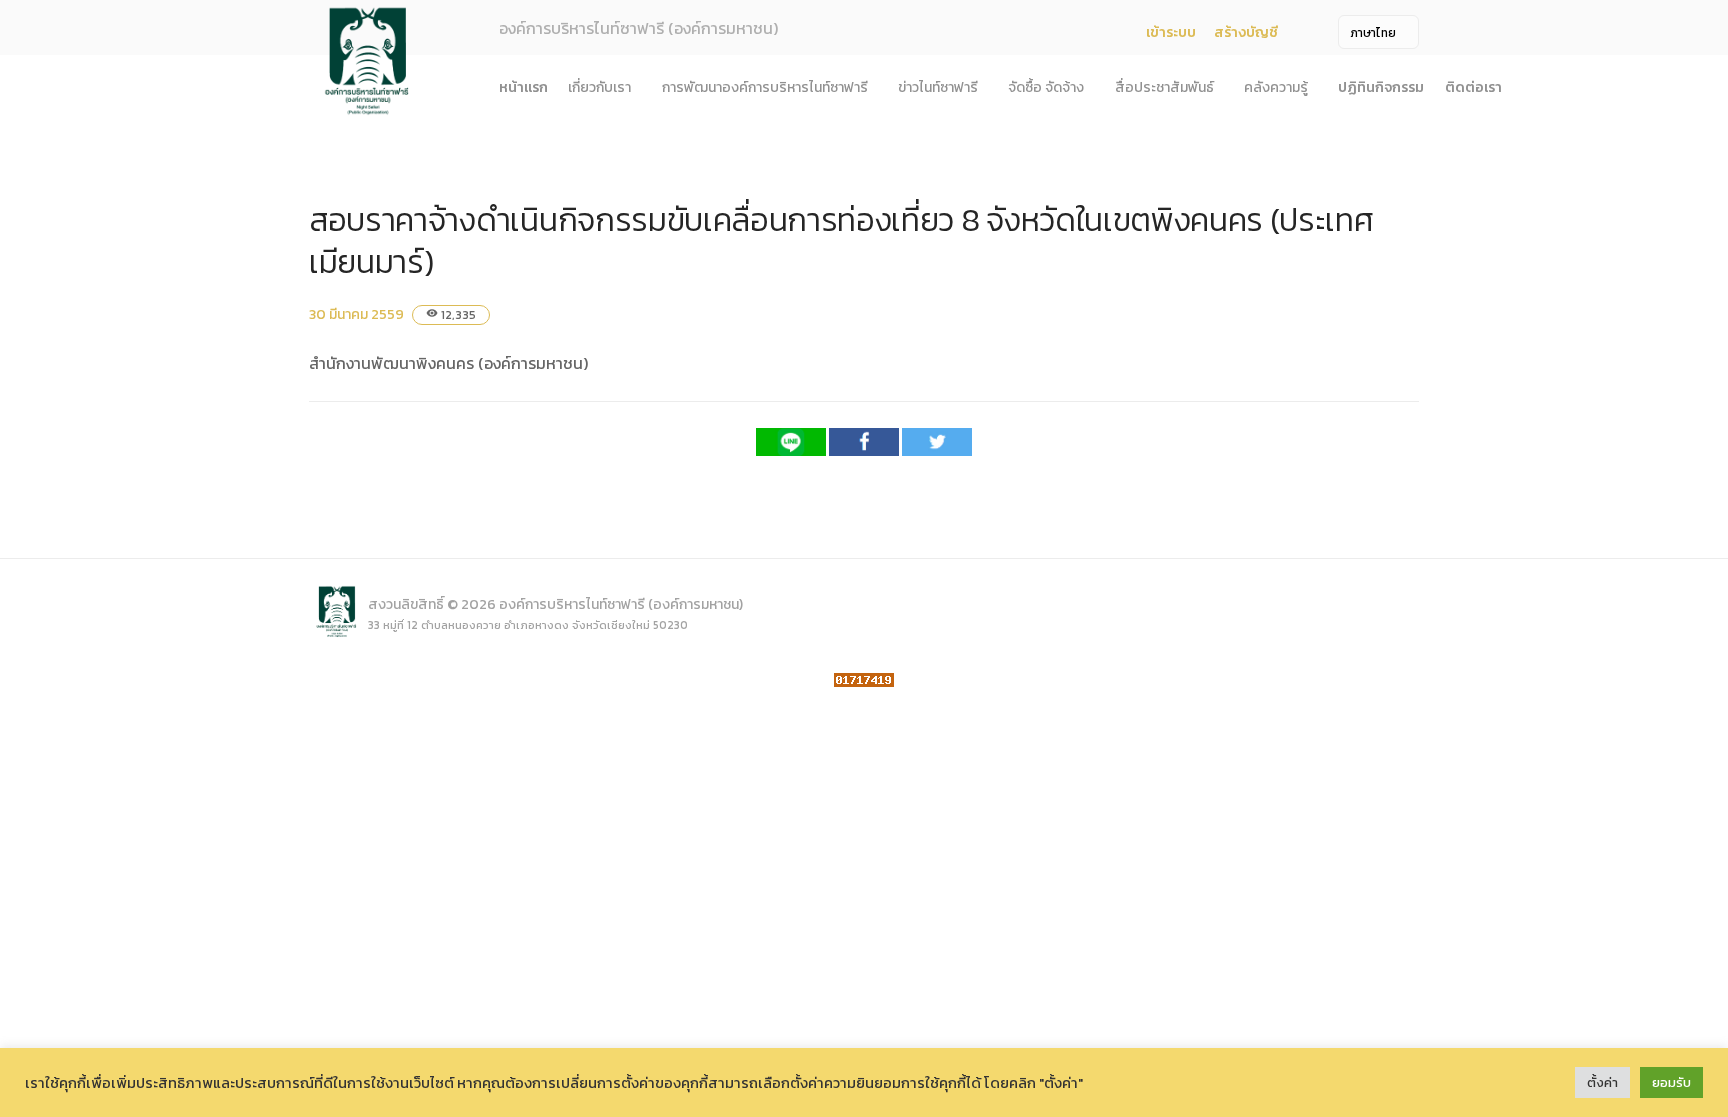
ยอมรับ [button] (1671, 1082)
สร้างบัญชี (1246, 32)
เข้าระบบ (1171, 32)
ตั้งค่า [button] (1602, 1082)
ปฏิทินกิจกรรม (1381, 87)
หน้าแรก (523, 87)
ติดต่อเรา (1473, 87)
